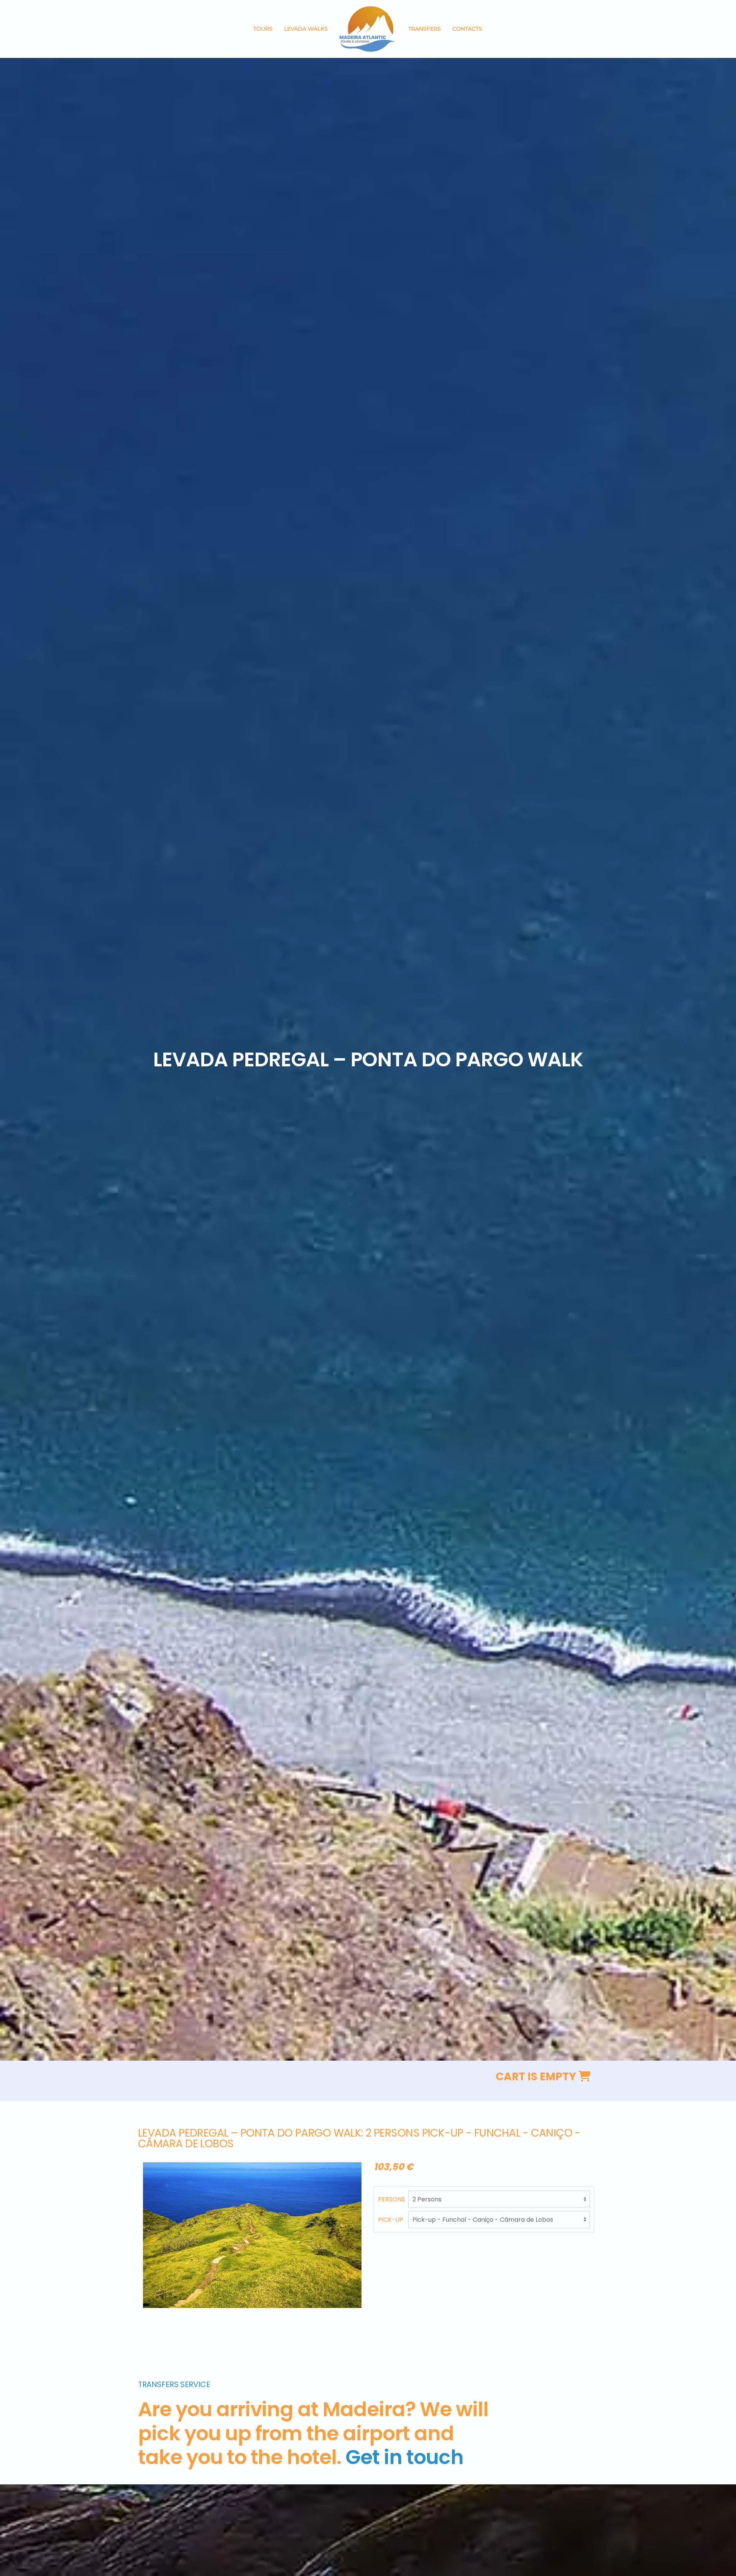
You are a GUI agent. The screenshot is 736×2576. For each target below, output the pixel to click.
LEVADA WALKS (306, 29)
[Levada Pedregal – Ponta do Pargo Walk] (252, 2235)
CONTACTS (467, 29)
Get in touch (404, 2457)
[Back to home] (368, 29)
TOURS (263, 29)
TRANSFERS (425, 29)
